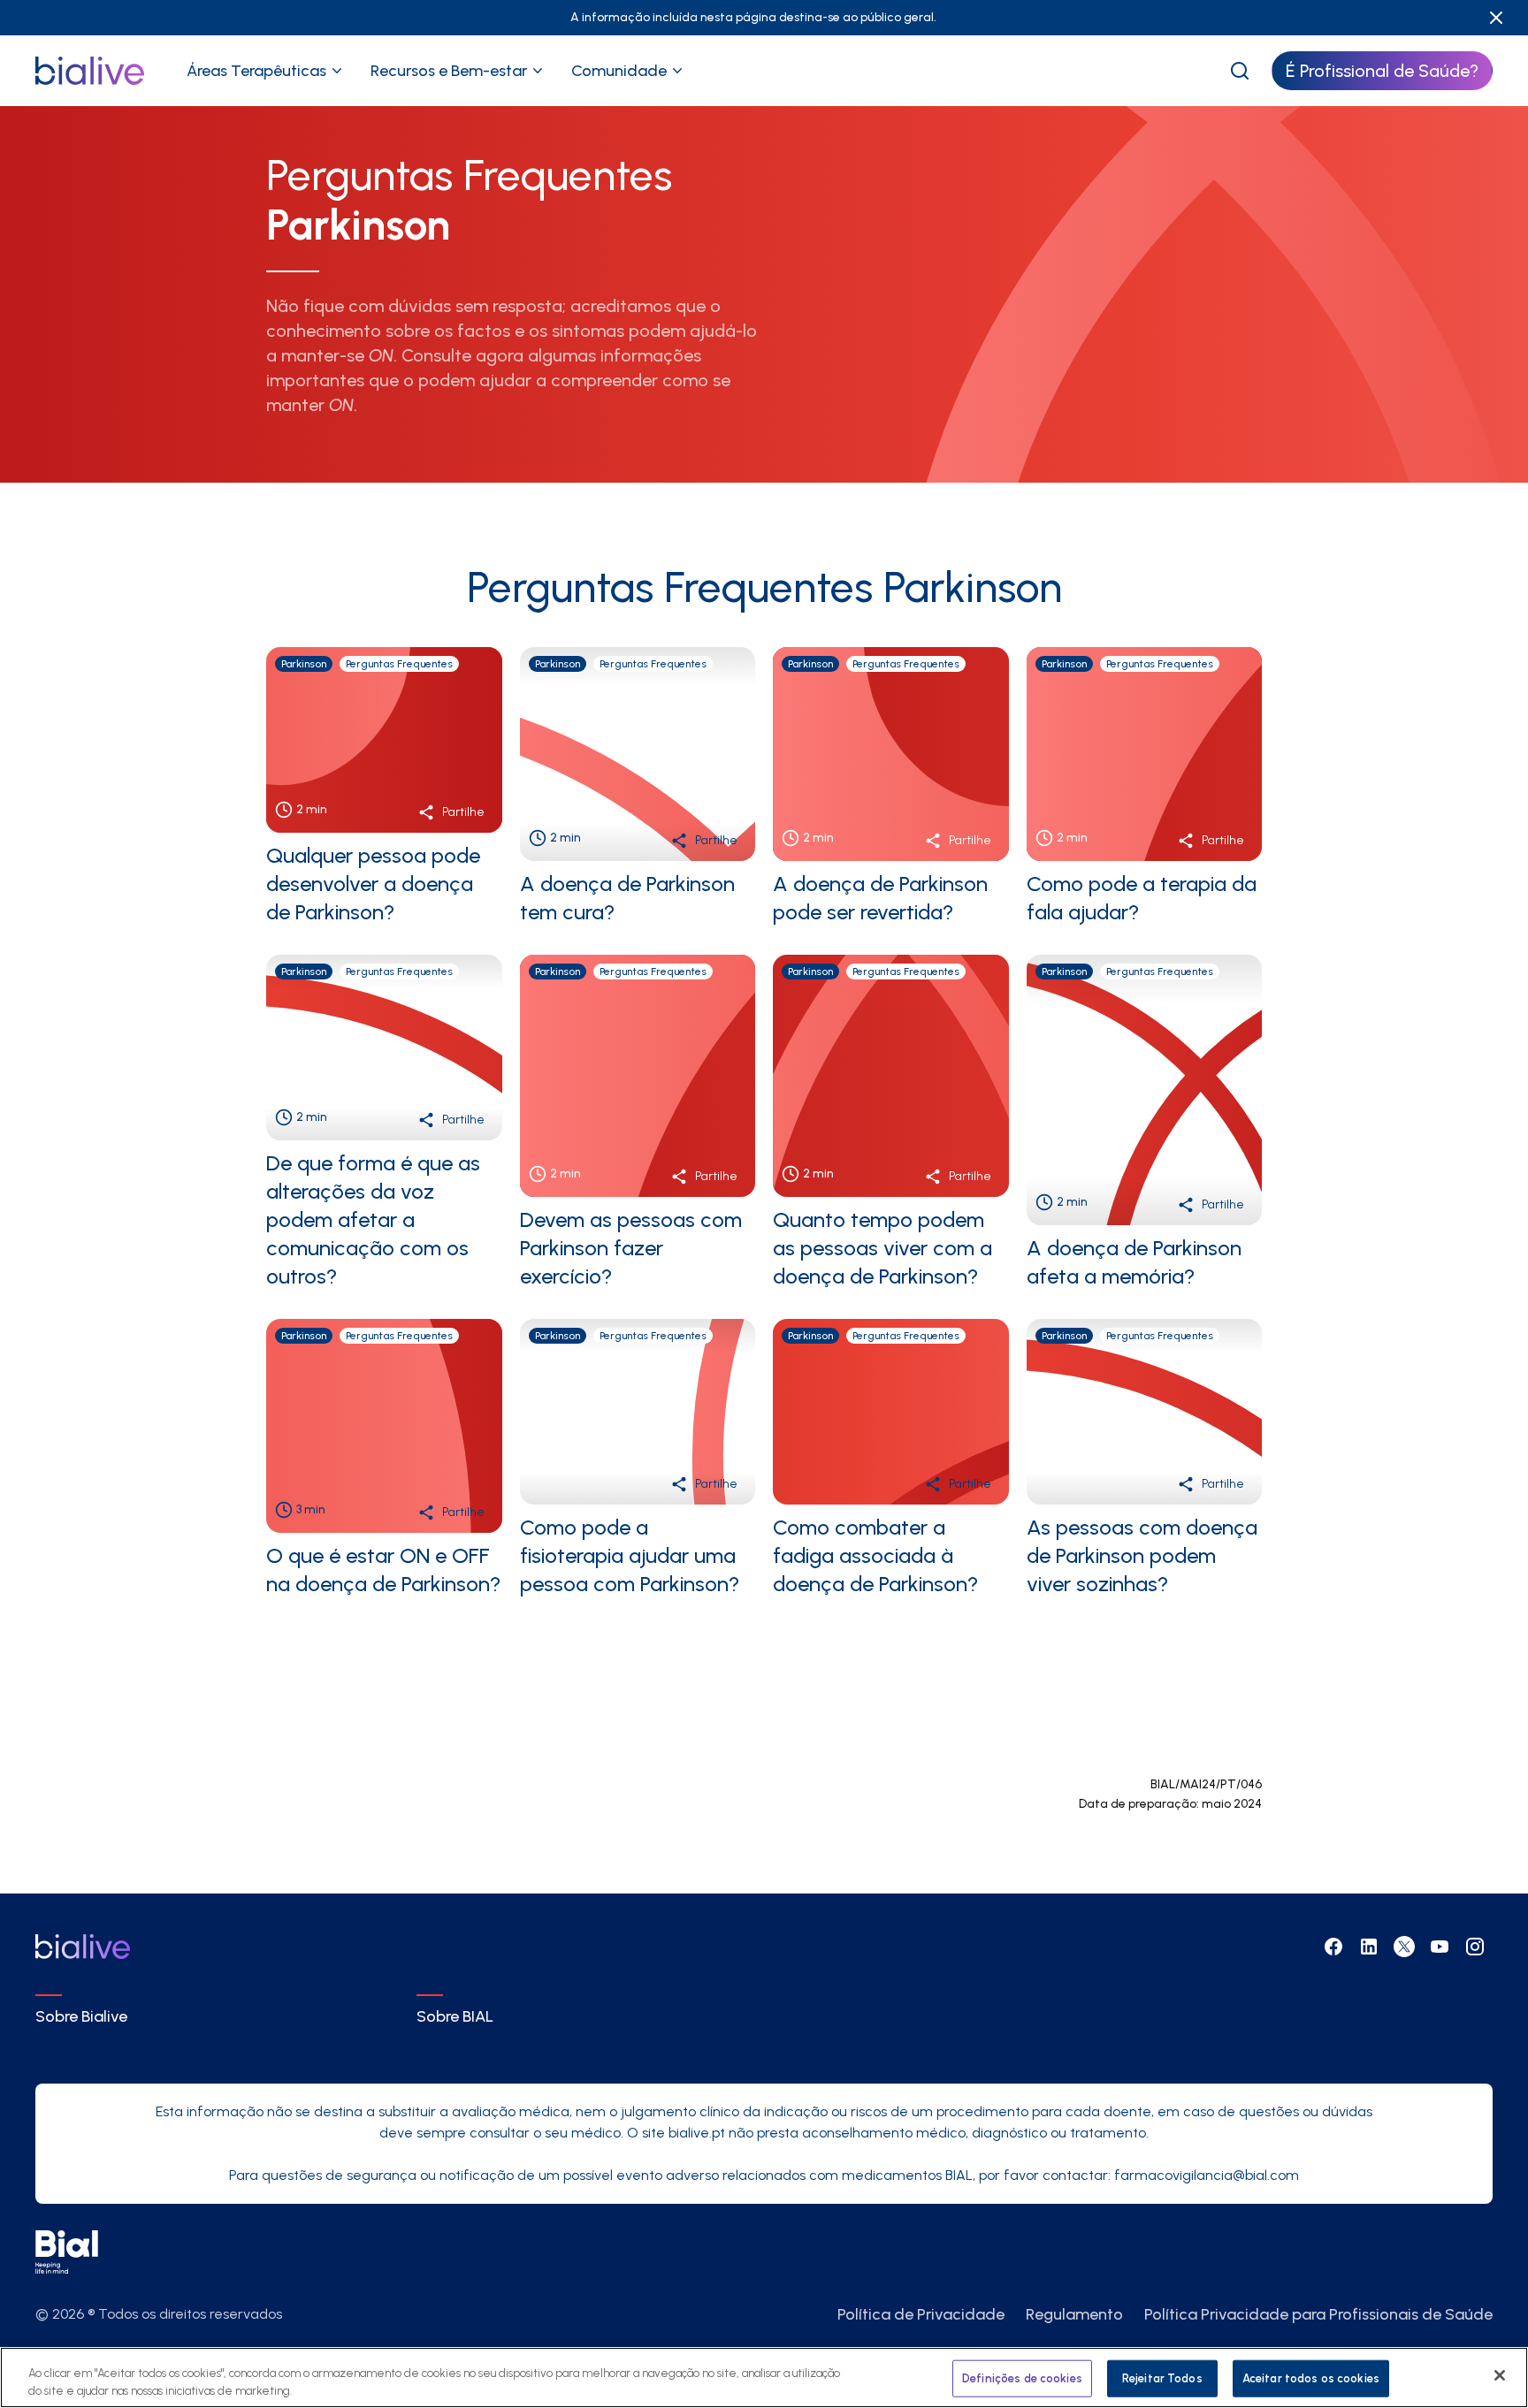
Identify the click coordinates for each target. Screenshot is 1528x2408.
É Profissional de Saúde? (1382, 71)
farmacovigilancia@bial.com (1207, 2175)
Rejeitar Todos (1162, 2378)
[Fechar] (1500, 2375)
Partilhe (463, 812)
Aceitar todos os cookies (1311, 2378)
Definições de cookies (1022, 2378)
